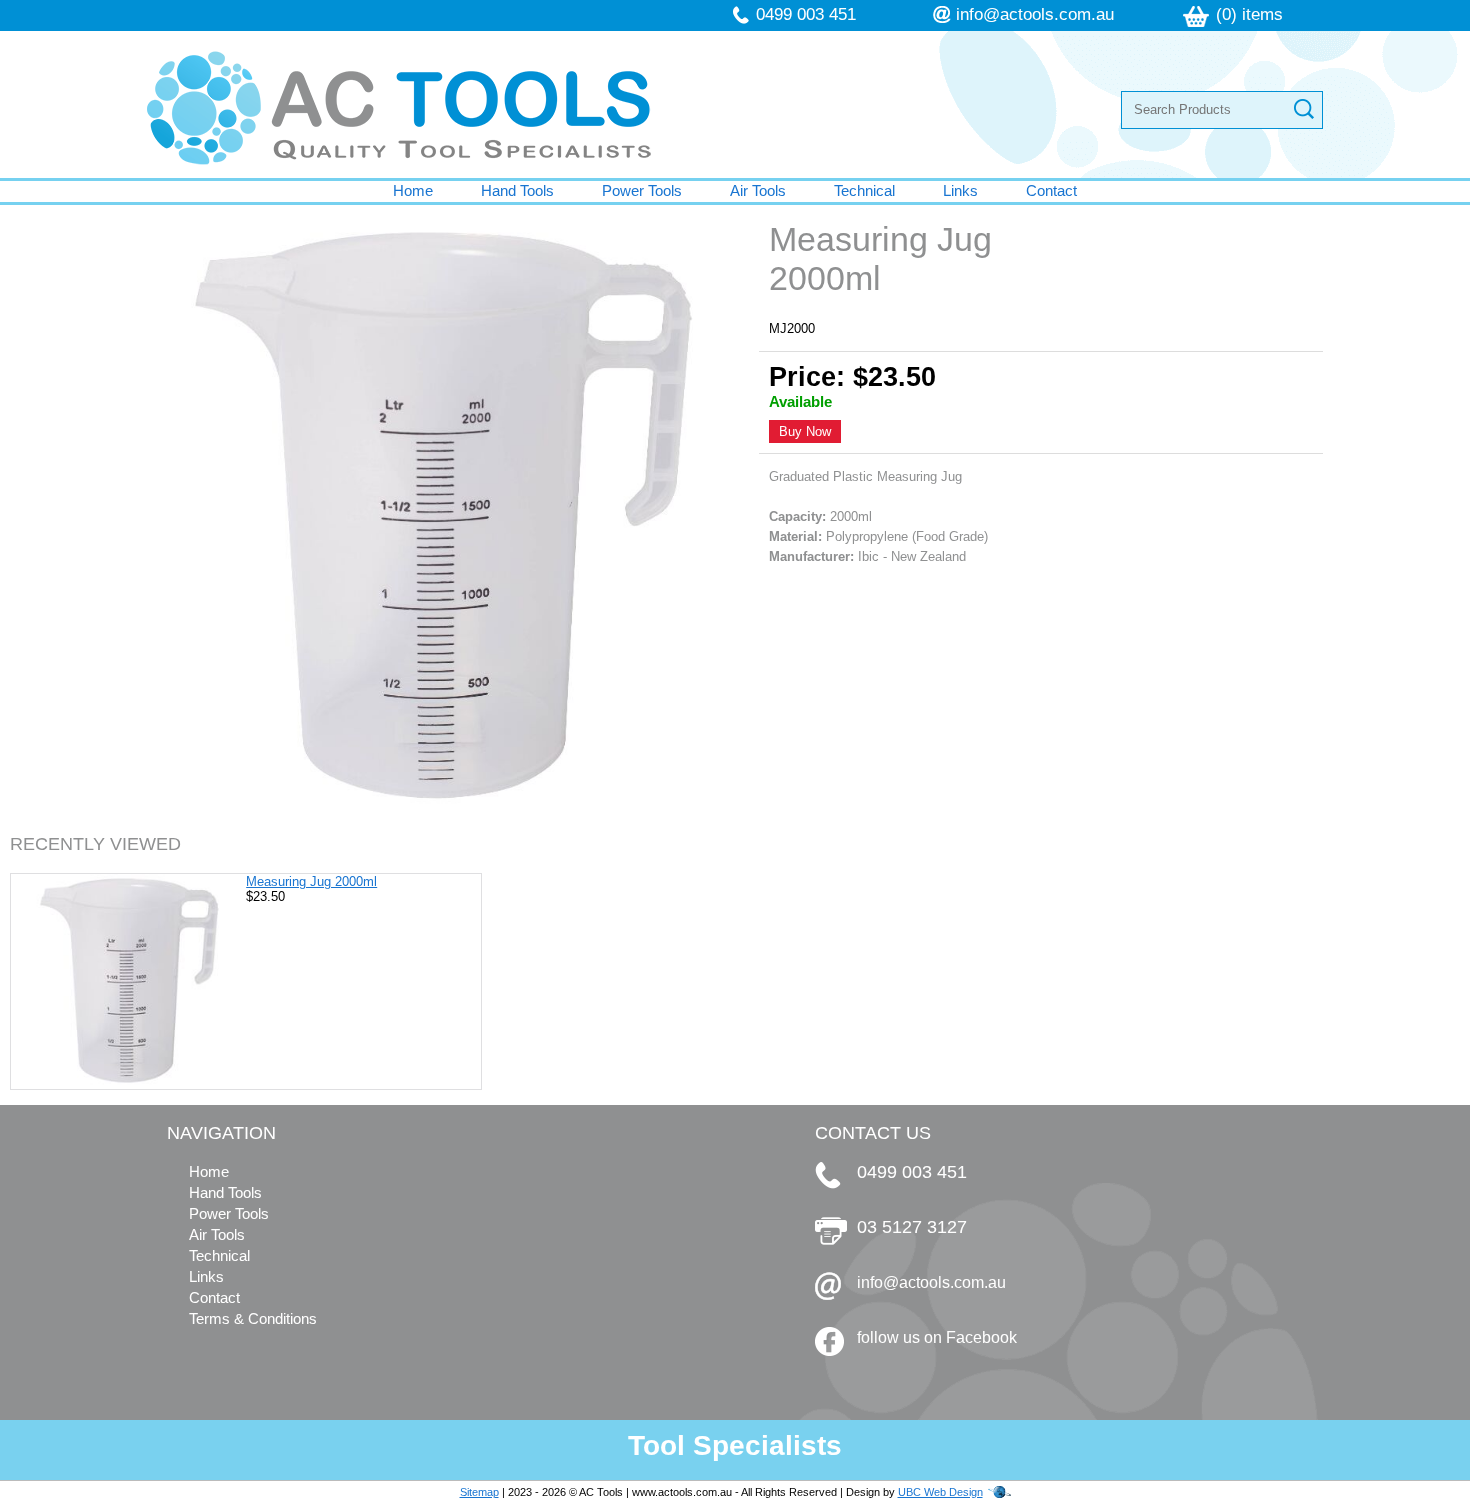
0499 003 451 (806, 14)
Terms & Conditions (253, 1318)
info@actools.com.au (1035, 14)
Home (413, 190)
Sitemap (479, 1492)
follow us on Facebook (937, 1337)
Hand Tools (517, 190)
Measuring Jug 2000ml (311, 881)
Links (960, 190)
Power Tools (642, 190)
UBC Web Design (940, 1492)
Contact (1051, 190)
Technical (864, 190)
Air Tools (758, 190)
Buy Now (805, 431)
